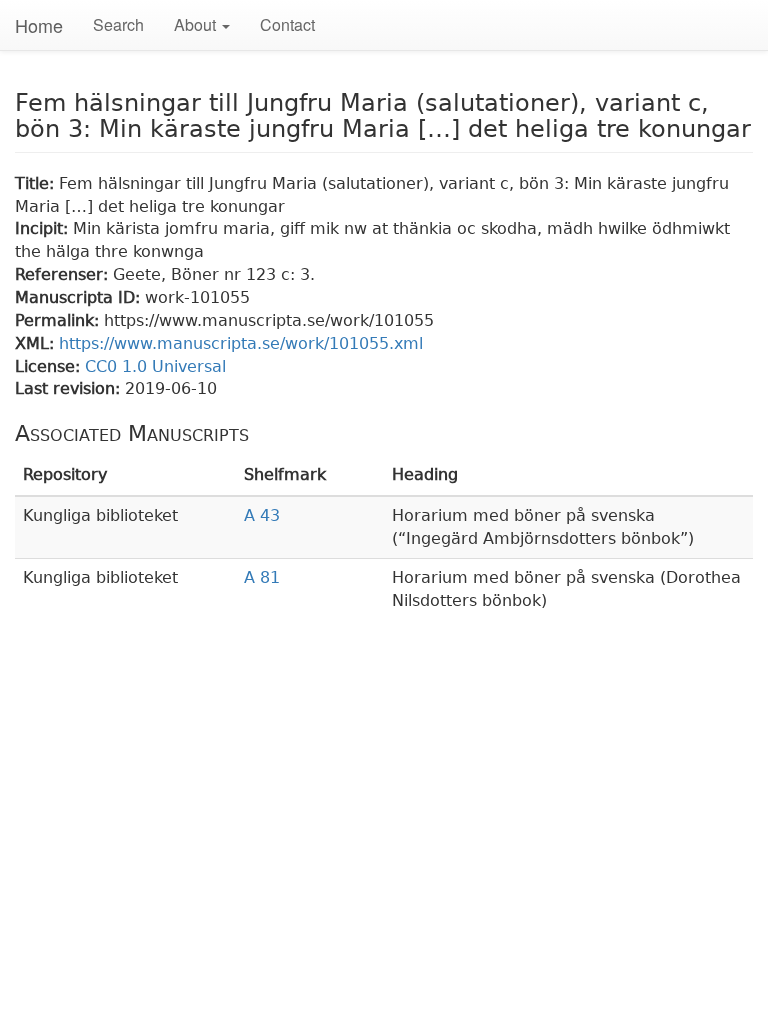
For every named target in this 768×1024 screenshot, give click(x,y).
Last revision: (70, 388)
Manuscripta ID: (80, 297)
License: (50, 366)
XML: (37, 343)
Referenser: (64, 274)
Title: (37, 183)
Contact (287, 24)
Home (39, 25)
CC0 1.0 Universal (155, 366)
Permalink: (59, 320)
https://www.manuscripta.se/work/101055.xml (241, 343)
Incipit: (44, 228)
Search (118, 24)
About (197, 24)
